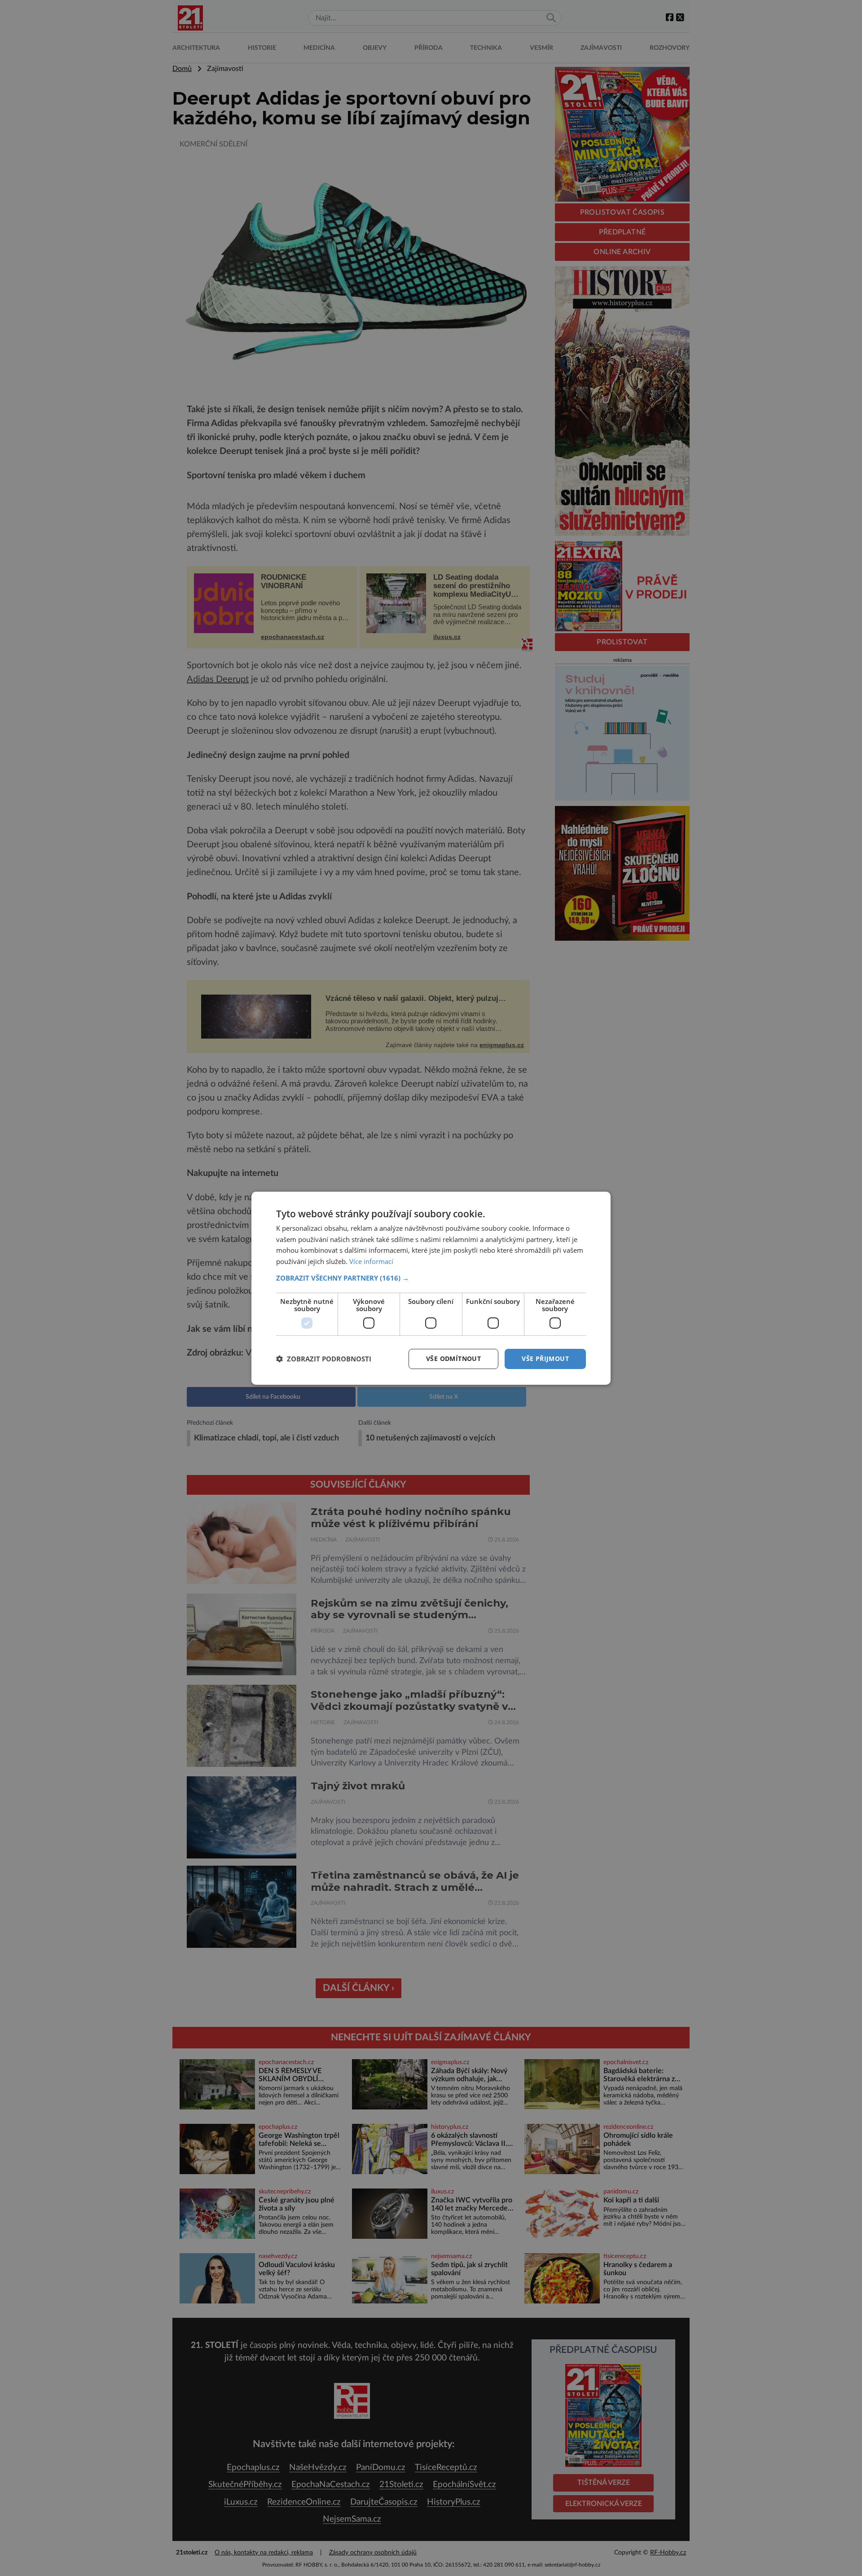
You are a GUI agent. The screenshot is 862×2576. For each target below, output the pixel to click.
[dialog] (431, 1288)
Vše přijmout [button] (545, 1358)
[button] (431, 1278)
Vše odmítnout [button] (453, 1358)
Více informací (371, 1261)
